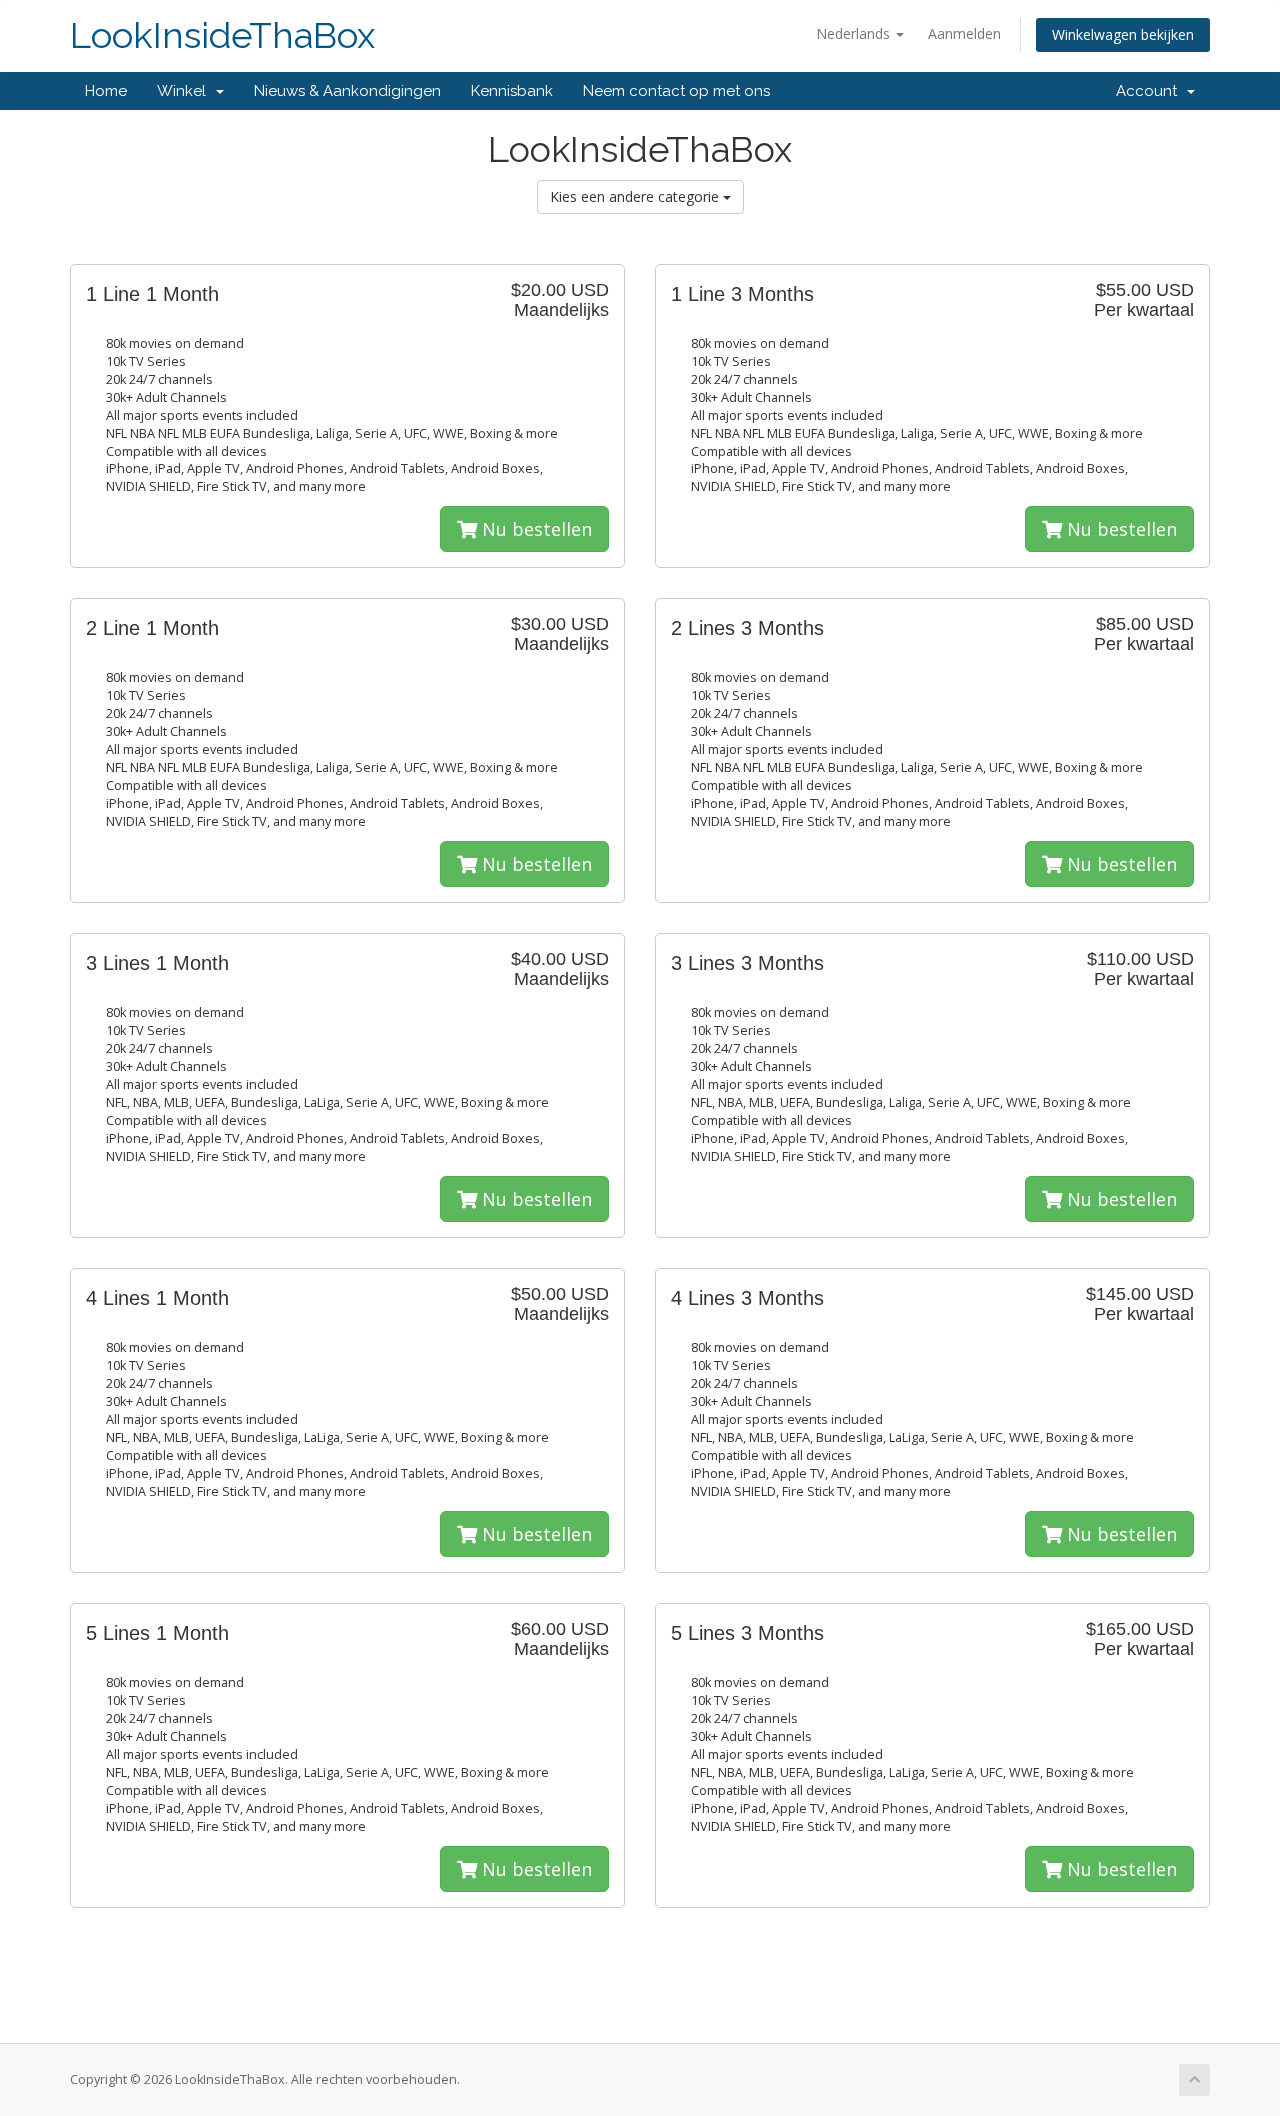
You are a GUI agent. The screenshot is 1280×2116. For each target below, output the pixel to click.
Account (1150, 91)
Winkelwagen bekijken (1123, 34)
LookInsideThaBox (222, 35)
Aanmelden (964, 33)
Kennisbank (512, 91)
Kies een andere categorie (636, 196)
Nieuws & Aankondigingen (347, 91)
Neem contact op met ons (676, 91)
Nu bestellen (534, 529)
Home (106, 91)
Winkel (185, 91)
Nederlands (855, 33)
